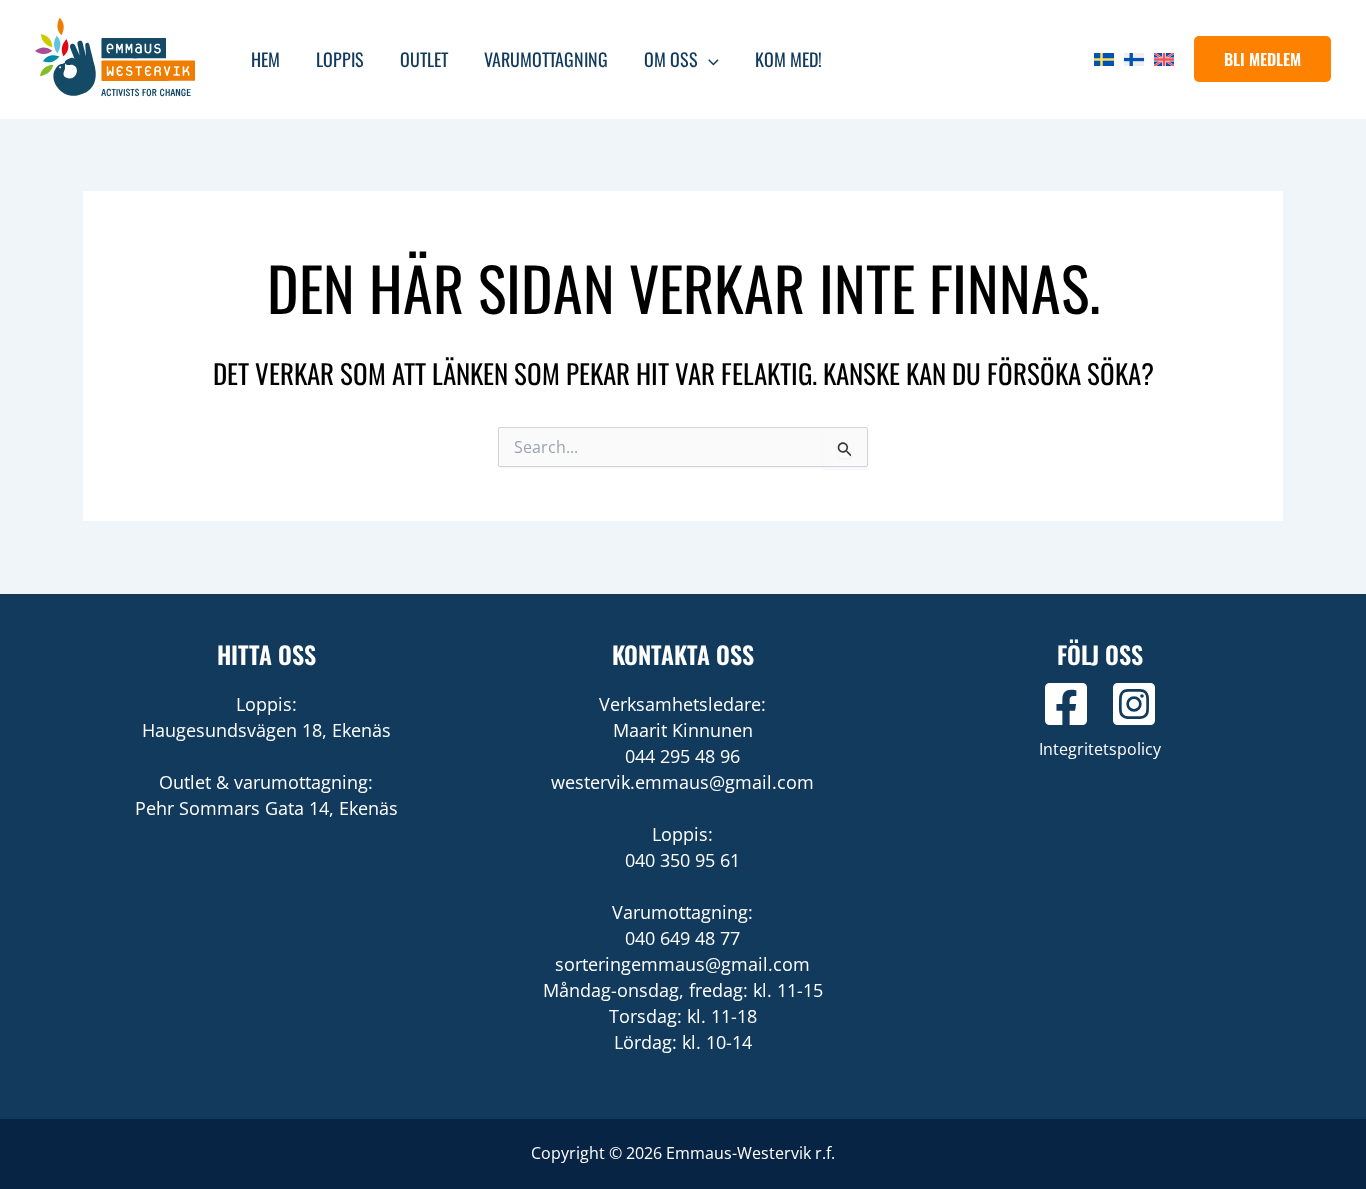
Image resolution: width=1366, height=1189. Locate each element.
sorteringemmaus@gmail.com (682, 964)
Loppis (340, 59)
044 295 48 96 (682, 756)
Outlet (424, 59)
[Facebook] (1066, 704)
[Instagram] (1134, 704)
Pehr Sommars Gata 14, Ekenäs (266, 808)
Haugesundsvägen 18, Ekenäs (266, 730)
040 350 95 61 (682, 860)
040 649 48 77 (682, 938)
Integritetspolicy (1100, 749)
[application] (708, 59)
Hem (265, 59)
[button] (1262, 59)
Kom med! (788, 59)
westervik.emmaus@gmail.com (682, 782)
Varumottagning (546, 59)
